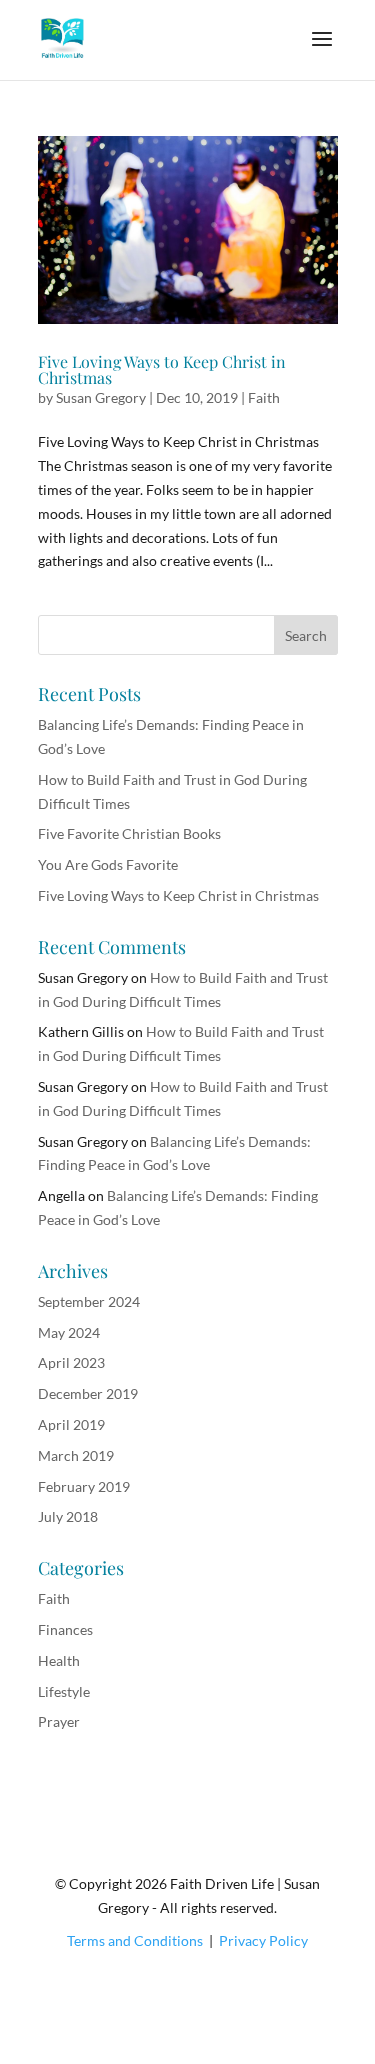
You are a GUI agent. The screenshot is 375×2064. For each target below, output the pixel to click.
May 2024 (69, 1332)
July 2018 (68, 1516)
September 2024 (89, 1301)
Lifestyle (64, 1691)
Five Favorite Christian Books (129, 833)
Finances (65, 1629)
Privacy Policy (263, 1940)
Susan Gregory (101, 397)
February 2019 (84, 1486)
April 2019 (71, 1424)
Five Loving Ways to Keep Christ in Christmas (162, 369)
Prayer (59, 1721)
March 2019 (76, 1455)
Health (59, 1660)
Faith (264, 397)
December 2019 (88, 1393)
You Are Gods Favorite (108, 864)
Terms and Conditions (135, 1940)
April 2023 (71, 1362)
